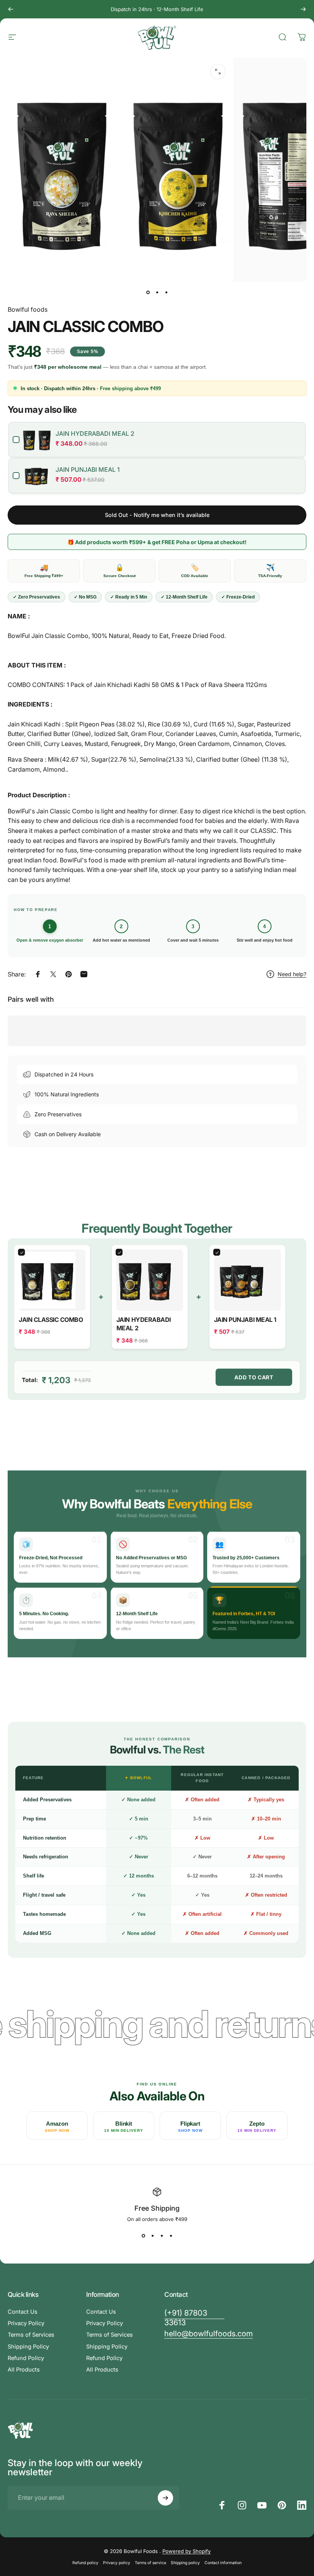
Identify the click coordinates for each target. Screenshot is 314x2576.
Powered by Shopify (186, 2551)
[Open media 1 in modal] (218, 72)
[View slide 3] (162, 2236)
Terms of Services (31, 2335)
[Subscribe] (165, 2498)
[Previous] (11, 9)
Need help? (292, 974)
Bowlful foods (28, 309)
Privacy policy (117, 2563)
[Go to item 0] (148, 293)
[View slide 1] (143, 2236)
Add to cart (254, 1377)
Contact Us (23, 2312)
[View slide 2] (152, 2236)
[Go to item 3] (166, 293)
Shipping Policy (28, 2347)
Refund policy (85, 2563)
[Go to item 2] (157, 293)
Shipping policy (185, 2563)
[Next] (303, 9)
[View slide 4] (171, 2236)
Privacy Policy (26, 2323)
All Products (24, 2370)
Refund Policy (26, 2358)
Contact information (223, 2563)
